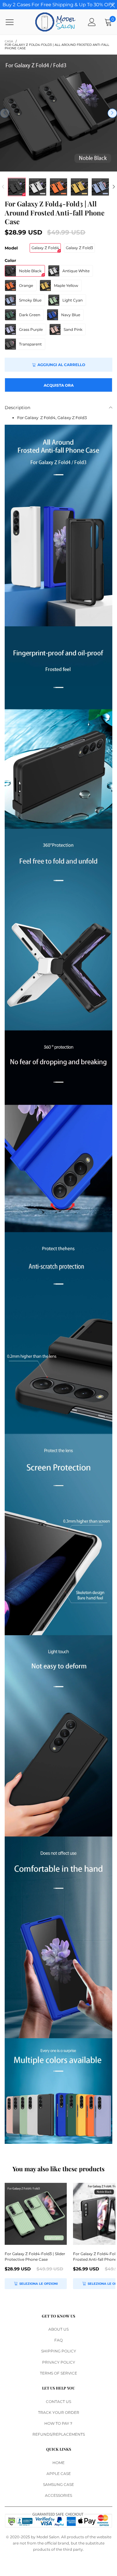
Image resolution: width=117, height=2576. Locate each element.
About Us (58, 2329)
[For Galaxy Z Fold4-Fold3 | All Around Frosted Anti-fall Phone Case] (58, 113)
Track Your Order (59, 2412)
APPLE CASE (59, 2474)
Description (17, 408)
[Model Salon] (55, 22)
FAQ (58, 2340)
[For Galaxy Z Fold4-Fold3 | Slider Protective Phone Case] (36, 2214)
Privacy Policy (59, 2362)
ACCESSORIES (58, 2495)
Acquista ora (59, 385)
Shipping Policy (59, 2351)
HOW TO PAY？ (59, 2423)
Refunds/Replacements (59, 2434)
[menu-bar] (14, 22)
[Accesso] (92, 22)
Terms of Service (58, 2373)
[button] (5, 113)
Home (58, 2463)
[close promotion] (112, 5)
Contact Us (58, 2402)
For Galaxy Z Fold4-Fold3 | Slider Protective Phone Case (35, 2257)
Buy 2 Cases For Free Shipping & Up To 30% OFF (58, 5)
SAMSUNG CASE (58, 2484)
